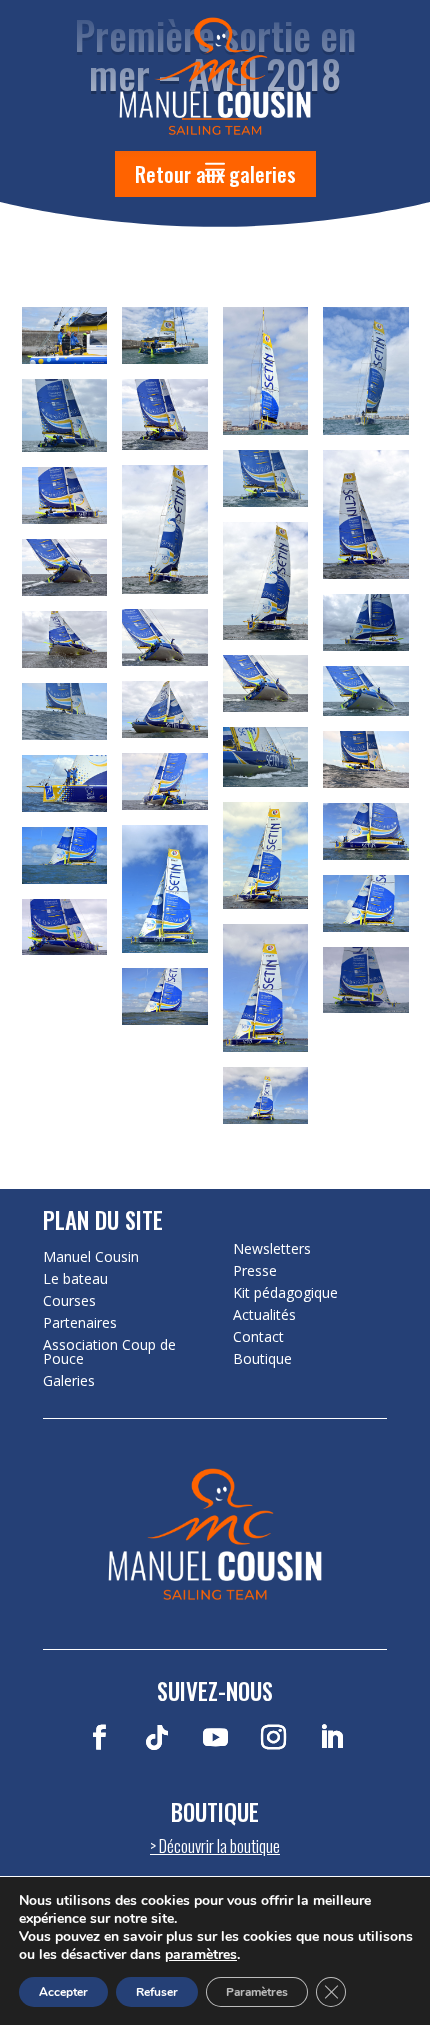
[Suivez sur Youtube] (215, 1738)
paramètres (201, 1955)
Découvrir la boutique (219, 1845)
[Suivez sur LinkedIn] (331, 1738)
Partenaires (80, 1323)
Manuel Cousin (91, 1257)
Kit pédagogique (285, 1293)
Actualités (264, 1315)
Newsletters (272, 1249)
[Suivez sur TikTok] (157, 1738)
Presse (255, 1271)
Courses (69, 1301)
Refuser (157, 1992)
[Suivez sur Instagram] (273, 1738)
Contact (258, 1337)
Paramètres (257, 1992)
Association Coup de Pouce (109, 1352)
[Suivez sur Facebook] (99, 1738)
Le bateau (75, 1279)
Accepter (63, 1992)
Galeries (69, 1381)
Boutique (262, 1359)
